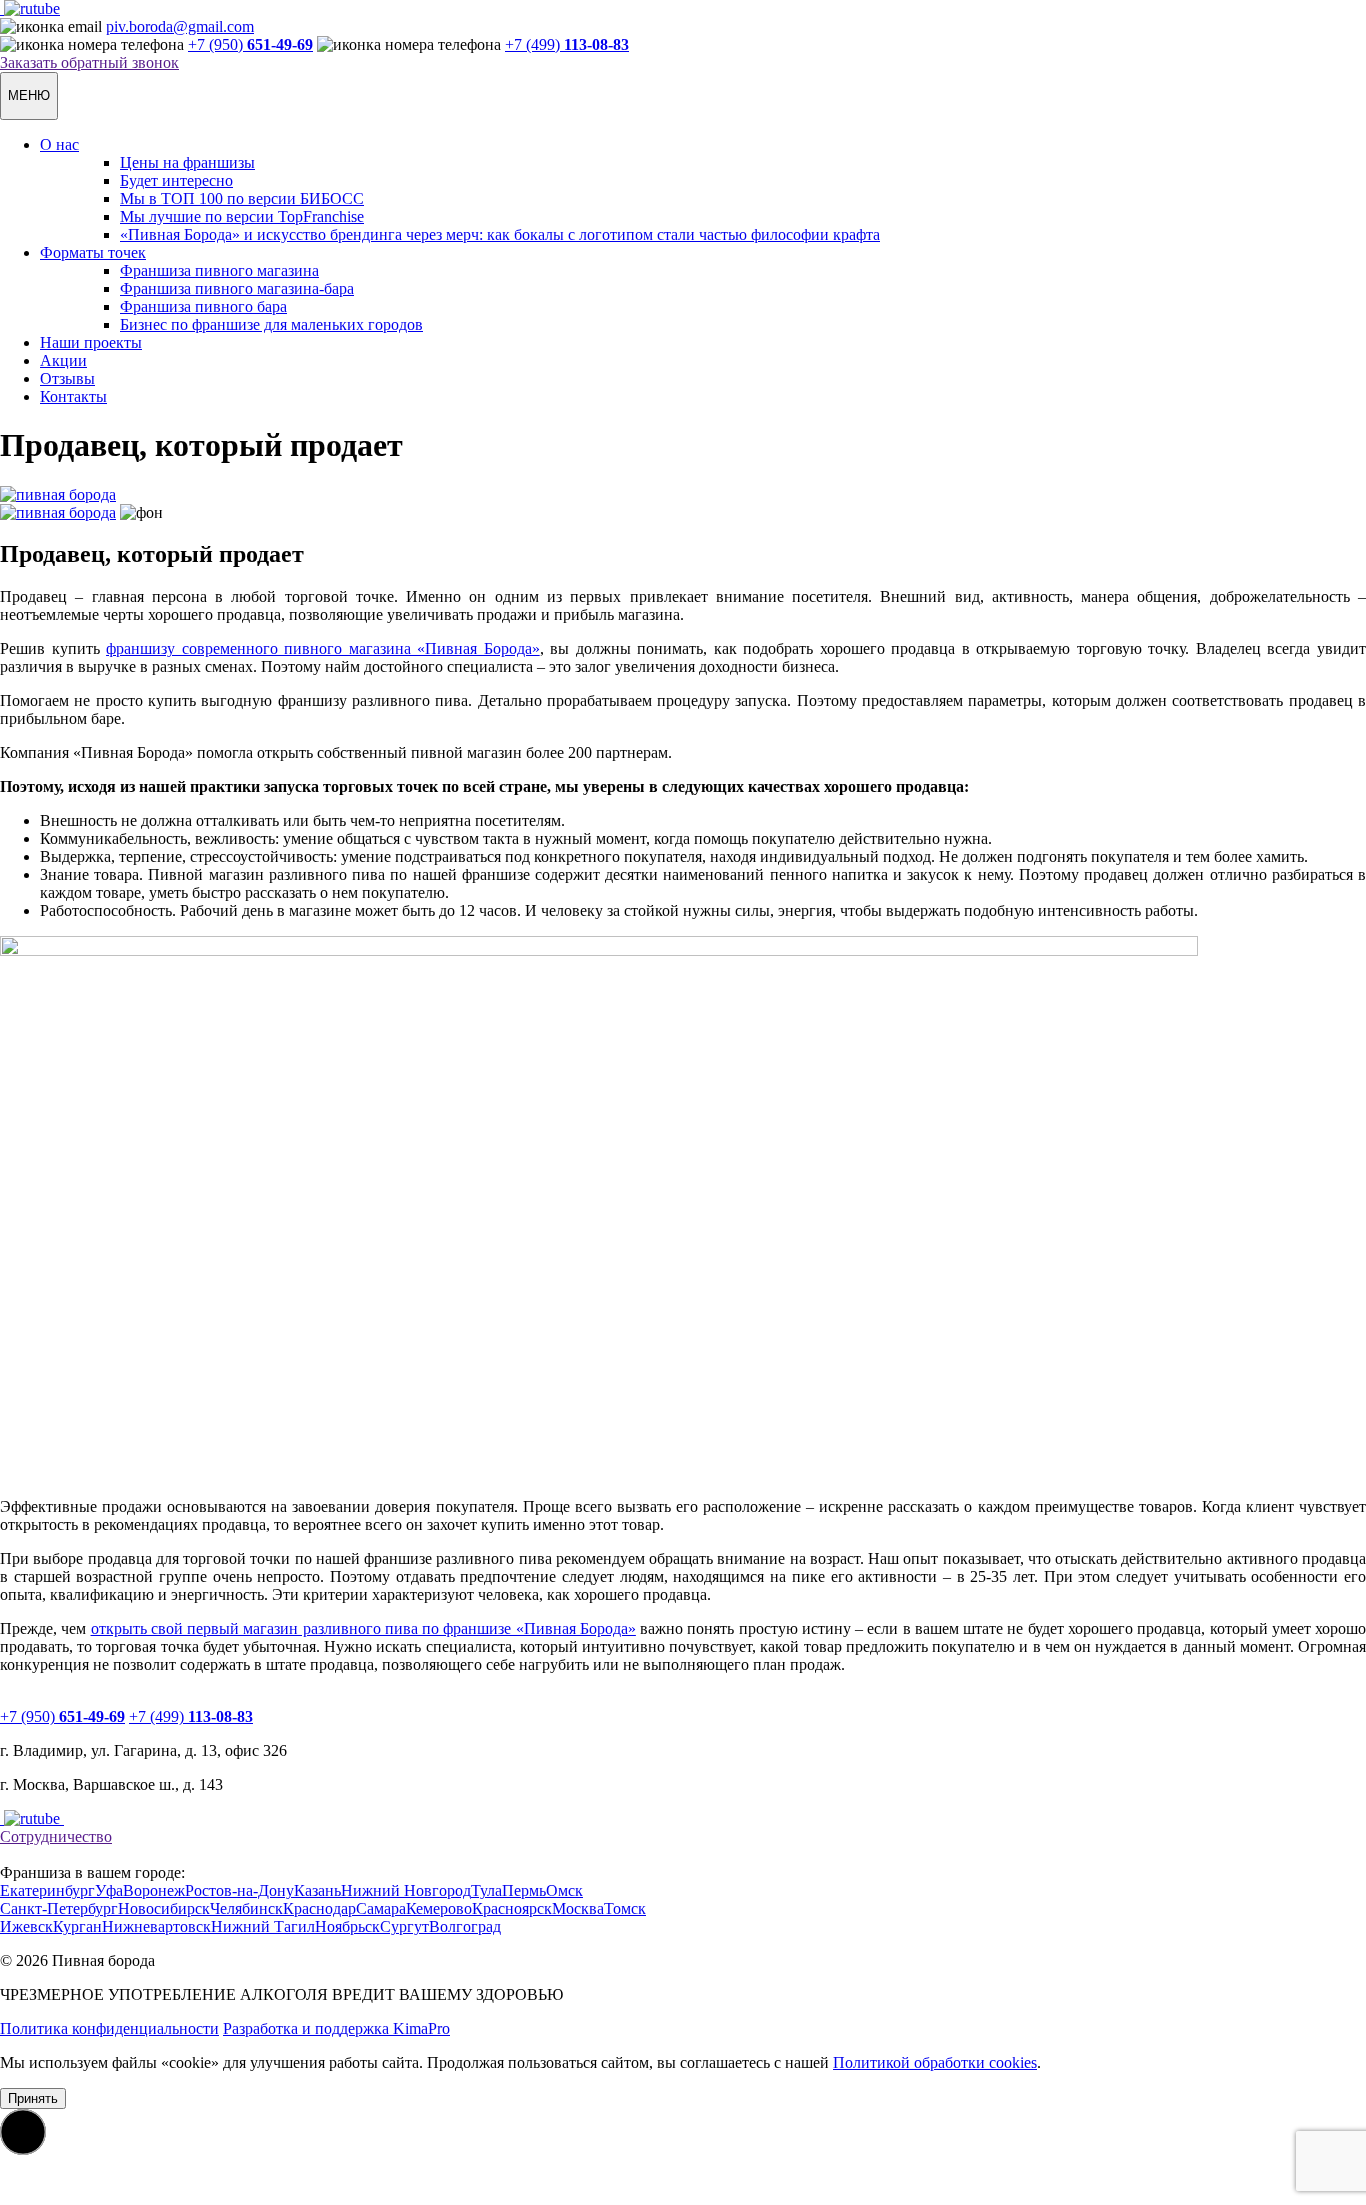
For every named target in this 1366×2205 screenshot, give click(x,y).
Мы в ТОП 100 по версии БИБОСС (242, 198)
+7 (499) (567, 44)
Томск (625, 1908)
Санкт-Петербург (59, 1908)
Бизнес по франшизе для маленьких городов (271, 324)
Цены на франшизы (187, 162)
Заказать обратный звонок (89, 62)
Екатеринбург (47, 1890)
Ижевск (26, 1926)
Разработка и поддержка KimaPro (336, 2028)
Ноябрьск (347, 1926)
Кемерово (439, 1908)
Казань (317, 1890)
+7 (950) (250, 44)
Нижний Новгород (406, 1890)
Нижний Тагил (263, 1926)
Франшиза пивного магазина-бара (237, 288)
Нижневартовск (156, 1926)
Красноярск (512, 1908)
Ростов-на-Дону (239, 1890)
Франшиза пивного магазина (219, 270)
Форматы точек (93, 252)
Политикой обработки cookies (935, 2062)
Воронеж (154, 1890)
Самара (381, 1908)
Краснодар (319, 1908)
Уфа (109, 1890)
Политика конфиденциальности (109, 2028)
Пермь (524, 1890)
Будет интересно (176, 180)
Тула (486, 1890)
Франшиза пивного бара (203, 306)
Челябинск (246, 1908)
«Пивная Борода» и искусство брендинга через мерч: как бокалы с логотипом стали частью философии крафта (500, 234)
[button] (23, 2132)
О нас (59, 144)
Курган (77, 1926)
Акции (63, 360)
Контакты (73, 396)
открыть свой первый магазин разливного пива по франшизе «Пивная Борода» (363, 1628)
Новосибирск (164, 1908)
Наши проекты (91, 342)
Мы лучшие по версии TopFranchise (242, 216)
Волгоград (465, 1926)
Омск (564, 1890)
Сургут (404, 1926)
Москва (578, 1908)
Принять (33, 2098)
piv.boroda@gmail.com (180, 26)
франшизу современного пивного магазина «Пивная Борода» (323, 648)
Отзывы (67, 378)
